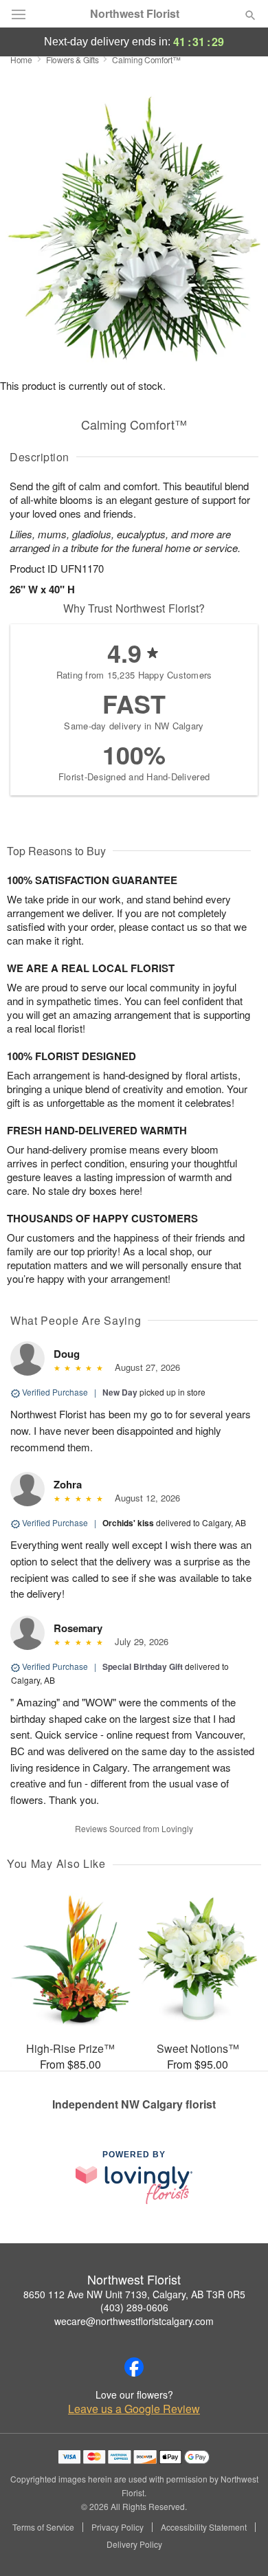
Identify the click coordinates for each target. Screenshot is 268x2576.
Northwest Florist (135, 14)
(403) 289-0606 (134, 2307)
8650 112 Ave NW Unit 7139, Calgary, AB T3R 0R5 (134, 2294)
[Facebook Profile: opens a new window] (134, 2367)
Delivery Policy (134, 2544)
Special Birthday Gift (143, 1666)
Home (21, 59)
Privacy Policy (118, 2527)
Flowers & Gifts (72, 59)
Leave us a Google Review (134, 2409)
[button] (239, 2545)
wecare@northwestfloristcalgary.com (134, 2321)
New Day (120, 1392)
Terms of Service (43, 2527)
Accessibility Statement (204, 2527)
